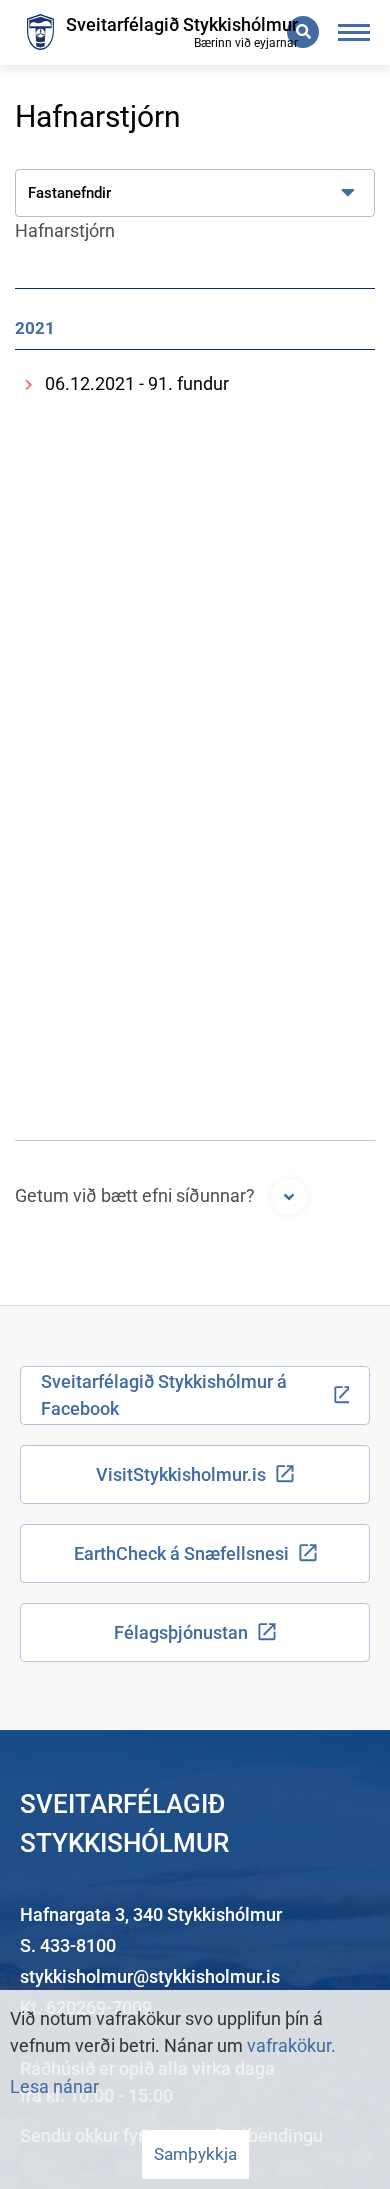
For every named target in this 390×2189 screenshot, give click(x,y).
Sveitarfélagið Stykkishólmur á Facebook (164, 1395)
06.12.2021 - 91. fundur (137, 383)
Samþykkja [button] (195, 2154)
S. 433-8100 (68, 1945)
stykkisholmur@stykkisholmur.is (150, 1976)
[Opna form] (289, 1197)
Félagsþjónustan (181, 1632)
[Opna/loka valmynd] (354, 32)
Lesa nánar (54, 2086)
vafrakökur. (291, 2045)
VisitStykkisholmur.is (181, 1474)
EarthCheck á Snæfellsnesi (181, 1553)
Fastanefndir (69, 193)
